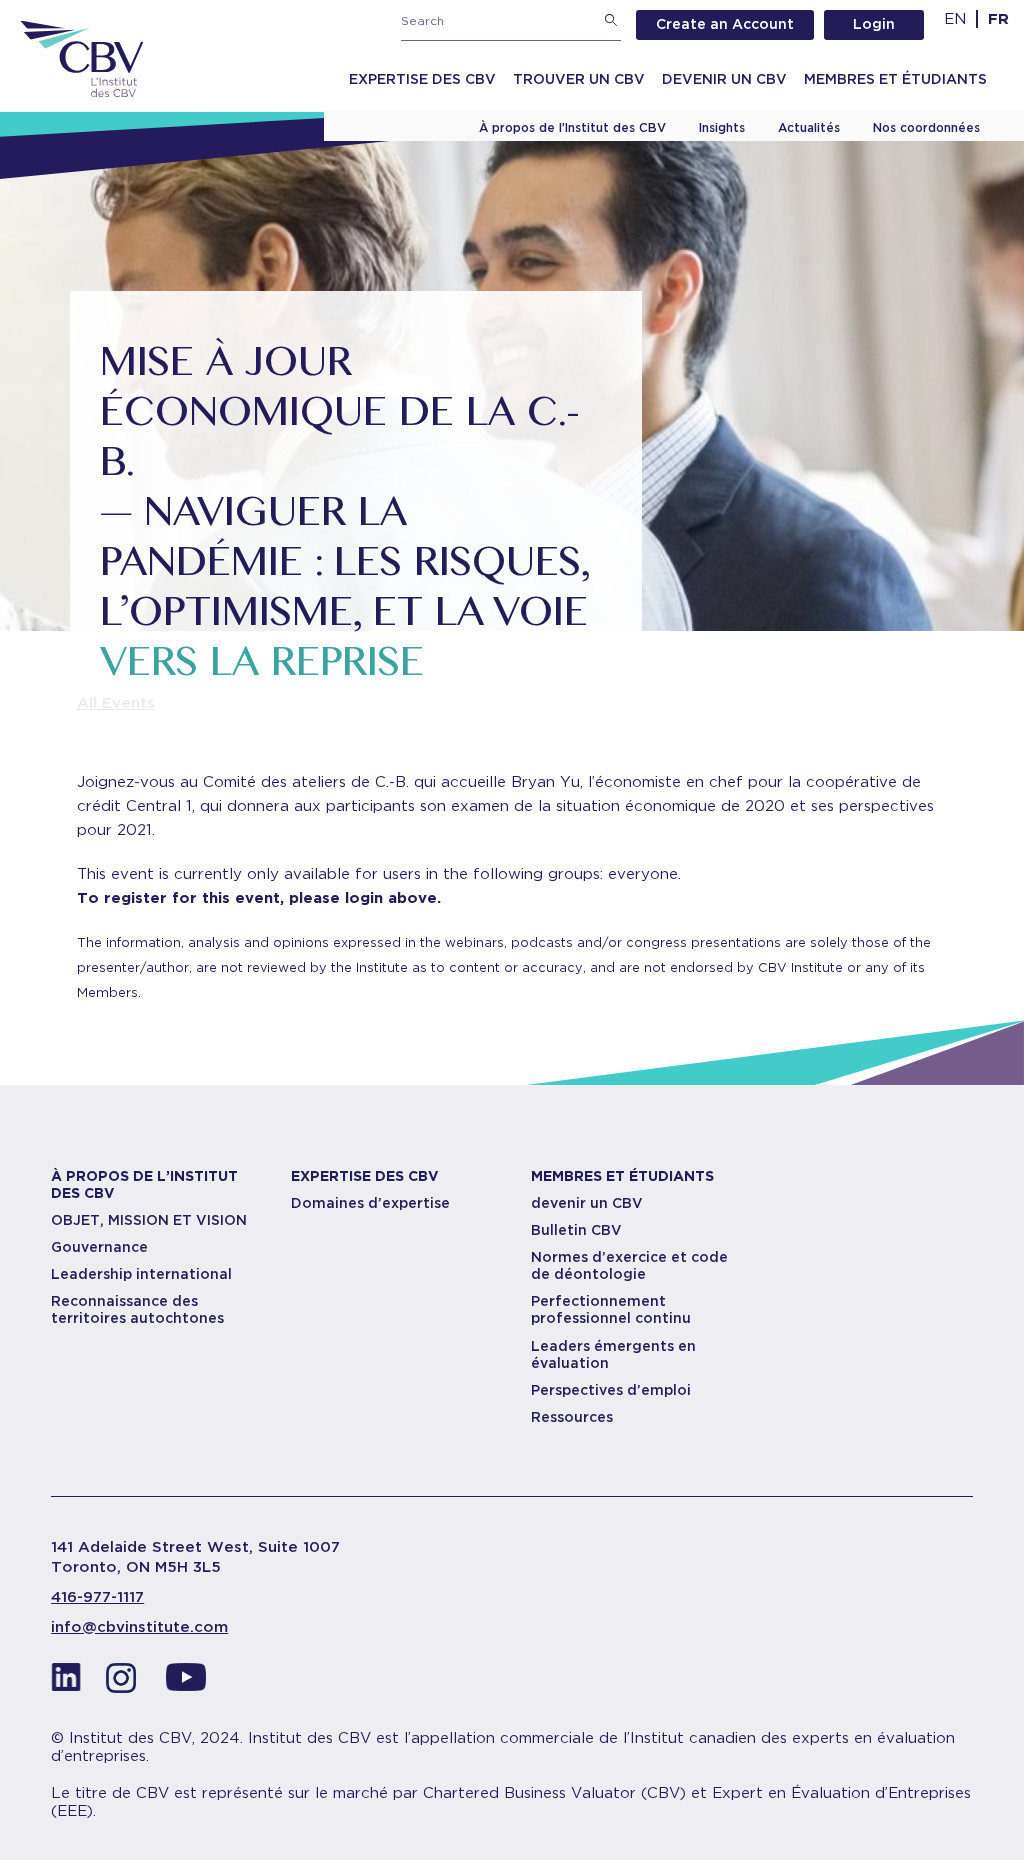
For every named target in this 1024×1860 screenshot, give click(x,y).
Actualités (809, 127)
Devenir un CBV (724, 79)
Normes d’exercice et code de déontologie (629, 1265)
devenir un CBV (587, 1203)
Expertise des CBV (422, 79)
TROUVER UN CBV (579, 79)
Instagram (126, 1683)
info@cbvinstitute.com (139, 1627)
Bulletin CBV (576, 1230)
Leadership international (141, 1274)
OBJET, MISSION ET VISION (149, 1220)
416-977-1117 (97, 1597)
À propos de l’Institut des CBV (572, 127)
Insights (722, 127)
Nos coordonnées (926, 127)
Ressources (572, 1417)
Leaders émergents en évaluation (613, 1354)
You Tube (186, 1683)
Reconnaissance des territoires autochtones (137, 1309)
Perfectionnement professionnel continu (611, 1309)
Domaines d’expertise (370, 1203)
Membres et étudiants (895, 79)
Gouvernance (99, 1247)
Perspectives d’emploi (611, 1390)
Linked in (66, 1683)
